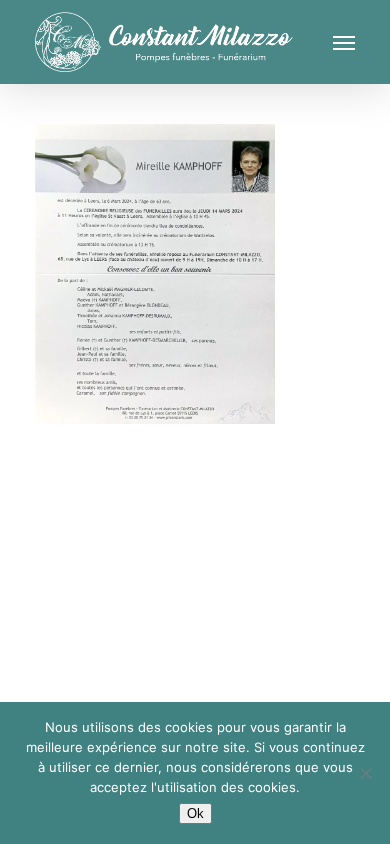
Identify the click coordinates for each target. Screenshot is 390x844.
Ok (195, 813)
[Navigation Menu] (344, 42)
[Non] (365, 773)
